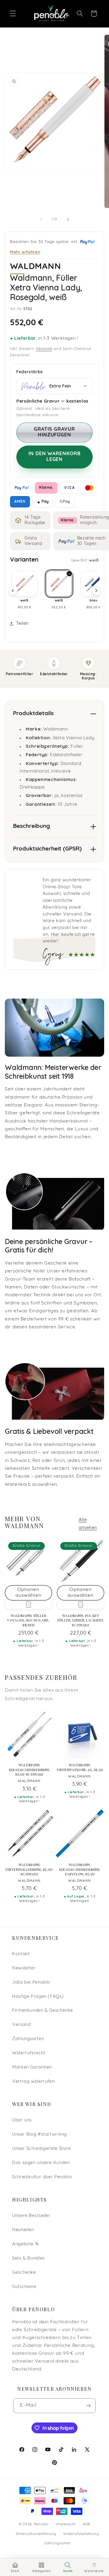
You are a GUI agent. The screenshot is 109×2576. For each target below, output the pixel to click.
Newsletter (24, 1968)
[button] (13, 14)
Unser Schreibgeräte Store (41, 2149)
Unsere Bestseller (31, 2216)
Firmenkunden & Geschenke (43, 2011)
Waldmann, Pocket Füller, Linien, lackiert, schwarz (81, 1620)
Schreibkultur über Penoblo (42, 2177)
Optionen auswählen (28, 1593)
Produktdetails (33, 714)
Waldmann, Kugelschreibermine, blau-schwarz (30, 1770)
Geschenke (24, 2273)
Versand (44, 349)
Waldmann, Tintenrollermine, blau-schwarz (29, 1869)
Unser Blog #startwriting (40, 2135)
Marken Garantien (32, 2067)
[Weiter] (96, 591)
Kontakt (21, 1954)
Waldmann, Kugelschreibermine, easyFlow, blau (80, 1869)
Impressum (66, 2524)
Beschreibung (31, 826)
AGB (86, 2524)
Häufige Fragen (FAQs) (38, 1997)
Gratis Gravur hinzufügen (54, 432)
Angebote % (25, 2244)
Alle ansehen (88, 1524)
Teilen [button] (22, 624)
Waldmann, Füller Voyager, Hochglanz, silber (28, 1620)
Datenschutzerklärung (36, 2534)
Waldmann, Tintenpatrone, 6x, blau (80, 1767)
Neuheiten (23, 2230)
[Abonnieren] (88, 2406)
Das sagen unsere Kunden (41, 2163)
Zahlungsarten (28, 2039)
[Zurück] (13, 591)
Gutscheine (24, 2287)
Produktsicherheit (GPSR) (47, 849)
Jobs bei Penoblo (31, 1983)
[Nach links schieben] (41, 219)
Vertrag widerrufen (33, 2082)
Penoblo (41, 2524)
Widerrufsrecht (29, 2053)
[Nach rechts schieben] (68, 219)
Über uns (22, 2120)
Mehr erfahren (25, 252)
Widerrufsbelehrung (81, 2534)
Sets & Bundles (28, 2258)
